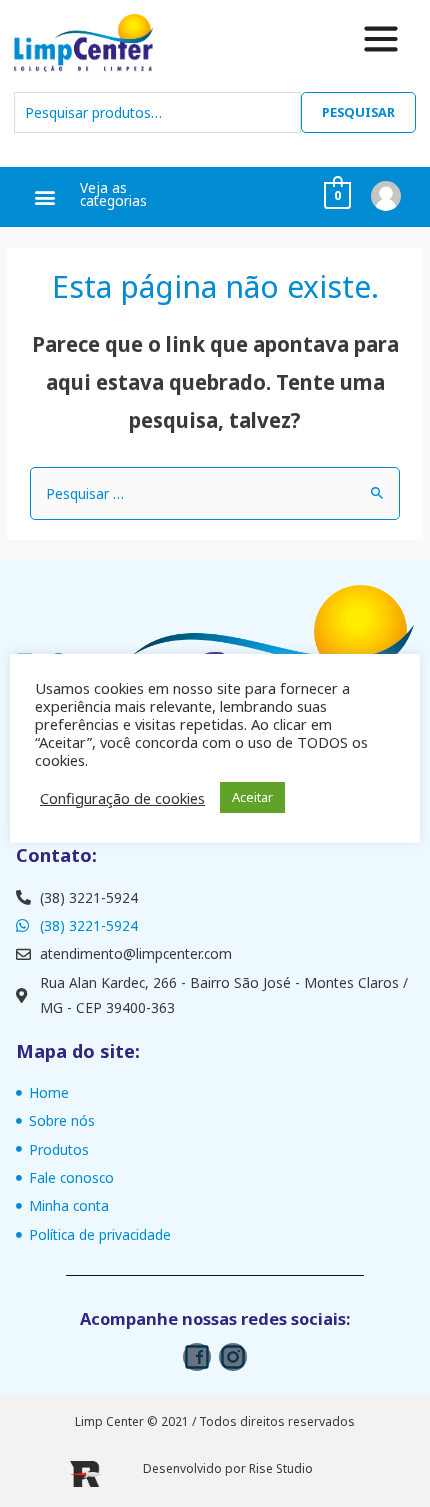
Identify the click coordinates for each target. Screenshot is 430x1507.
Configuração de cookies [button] (122, 798)
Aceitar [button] (252, 797)
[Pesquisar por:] (215, 493)
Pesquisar (358, 112)
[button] (45, 197)
